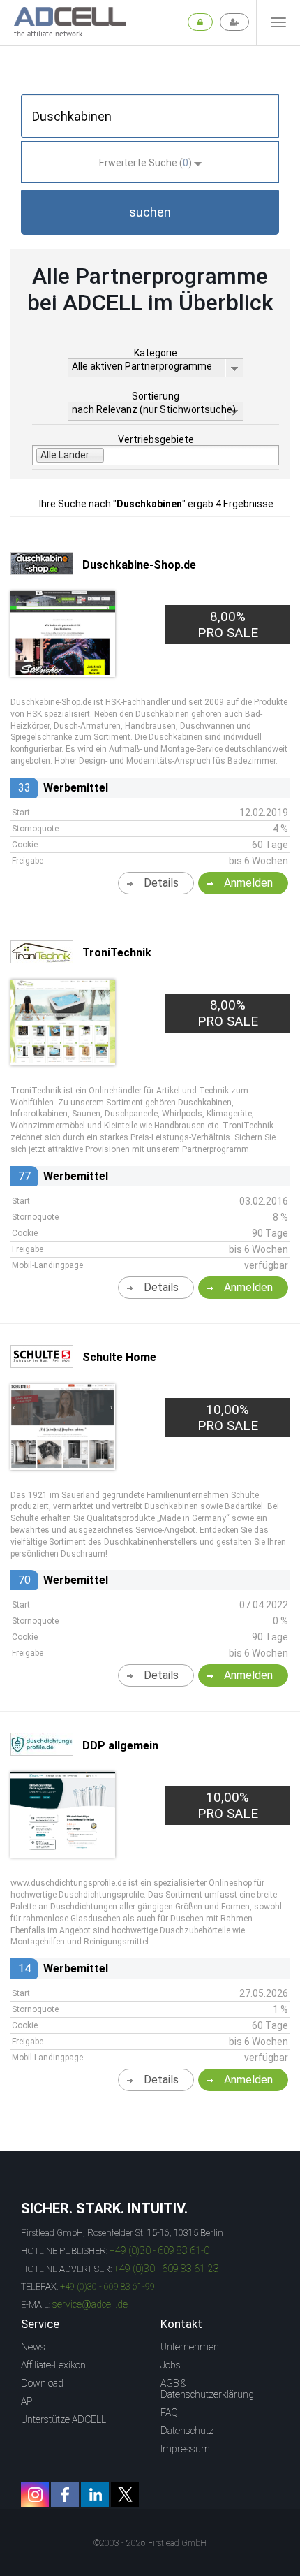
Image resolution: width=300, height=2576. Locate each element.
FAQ (169, 2413)
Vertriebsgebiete (156, 439)
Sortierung (156, 396)
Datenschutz (187, 2431)
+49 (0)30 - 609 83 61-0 (159, 2250)
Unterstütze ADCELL (63, 2419)
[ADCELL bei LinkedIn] (95, 2495)
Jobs (171, 2365)
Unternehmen (190, 2347)
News (33, 2347)
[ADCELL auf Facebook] (65, 2495)
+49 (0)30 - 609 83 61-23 (166, 2269)
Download (42, 2383)
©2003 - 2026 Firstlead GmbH (150, 2543)
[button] (150, 212)
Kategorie (156, 353)
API (28, 2401)
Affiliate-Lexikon (53, 2365)
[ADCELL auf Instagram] (35, 2495)
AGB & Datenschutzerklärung (207, 2389)
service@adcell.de (90, 2304)
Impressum (185, 2449)
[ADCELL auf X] (125, 2495)
